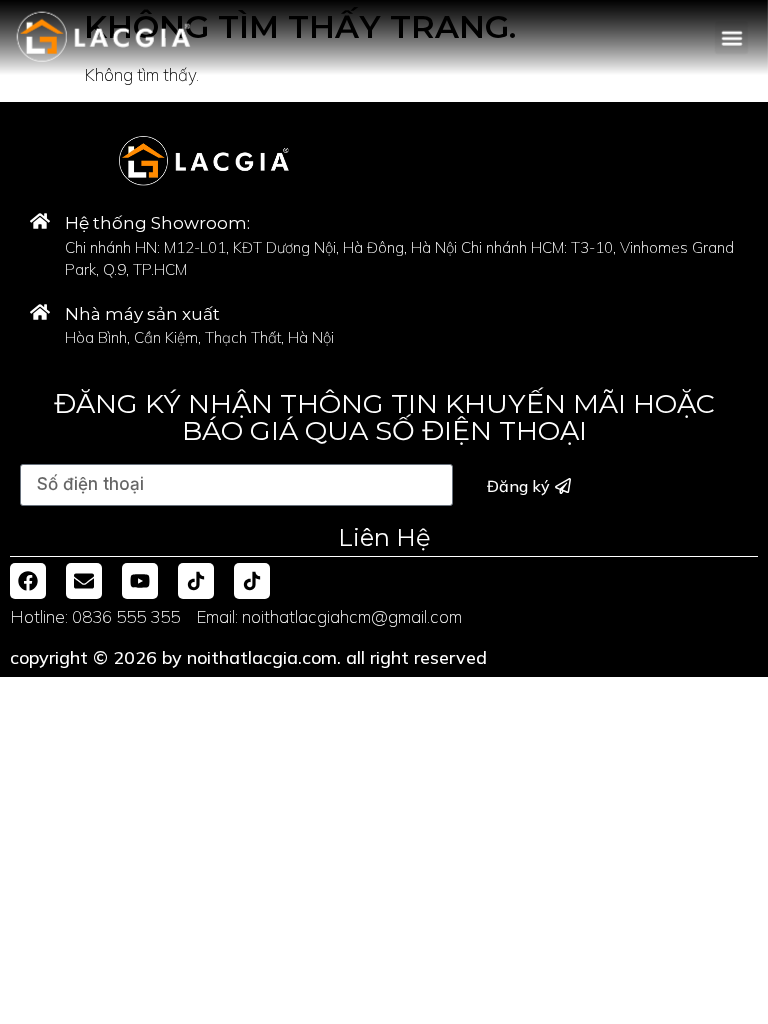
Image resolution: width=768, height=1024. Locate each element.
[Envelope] (84, 581)
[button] (731, 37)
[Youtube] (140, 581)
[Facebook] (28, 581)
